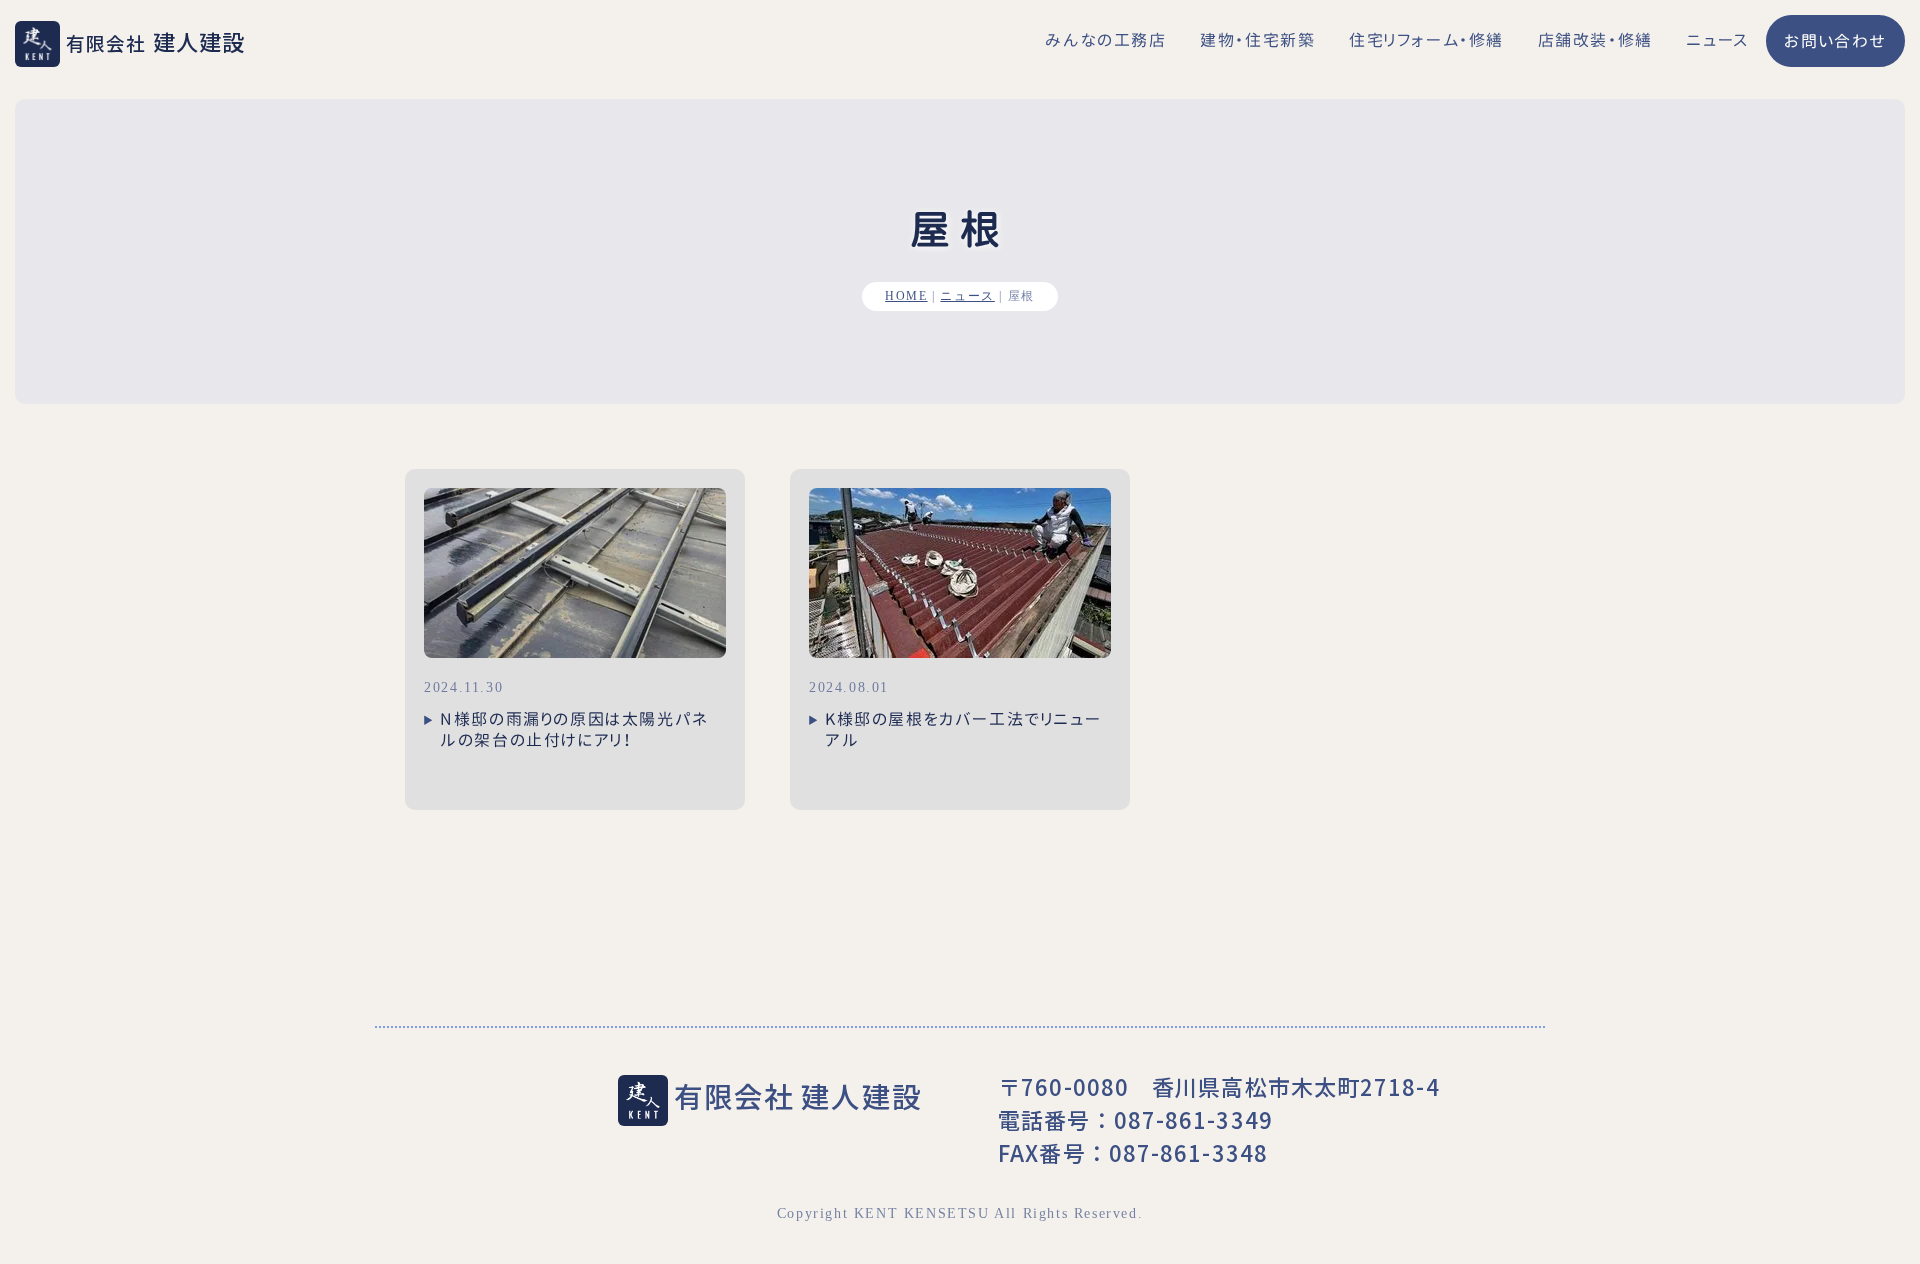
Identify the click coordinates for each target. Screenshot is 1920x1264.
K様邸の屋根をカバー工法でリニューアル (963, 729)
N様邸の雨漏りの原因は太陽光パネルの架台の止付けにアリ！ (574, 729)
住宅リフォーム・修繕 (1426, 40)
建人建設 (155, 41)
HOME (906, 296)
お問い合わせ (1835, 41)
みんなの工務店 (1105, 40)
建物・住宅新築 (1257, 40)
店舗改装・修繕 (1595, 40)
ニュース (1717, 40)
